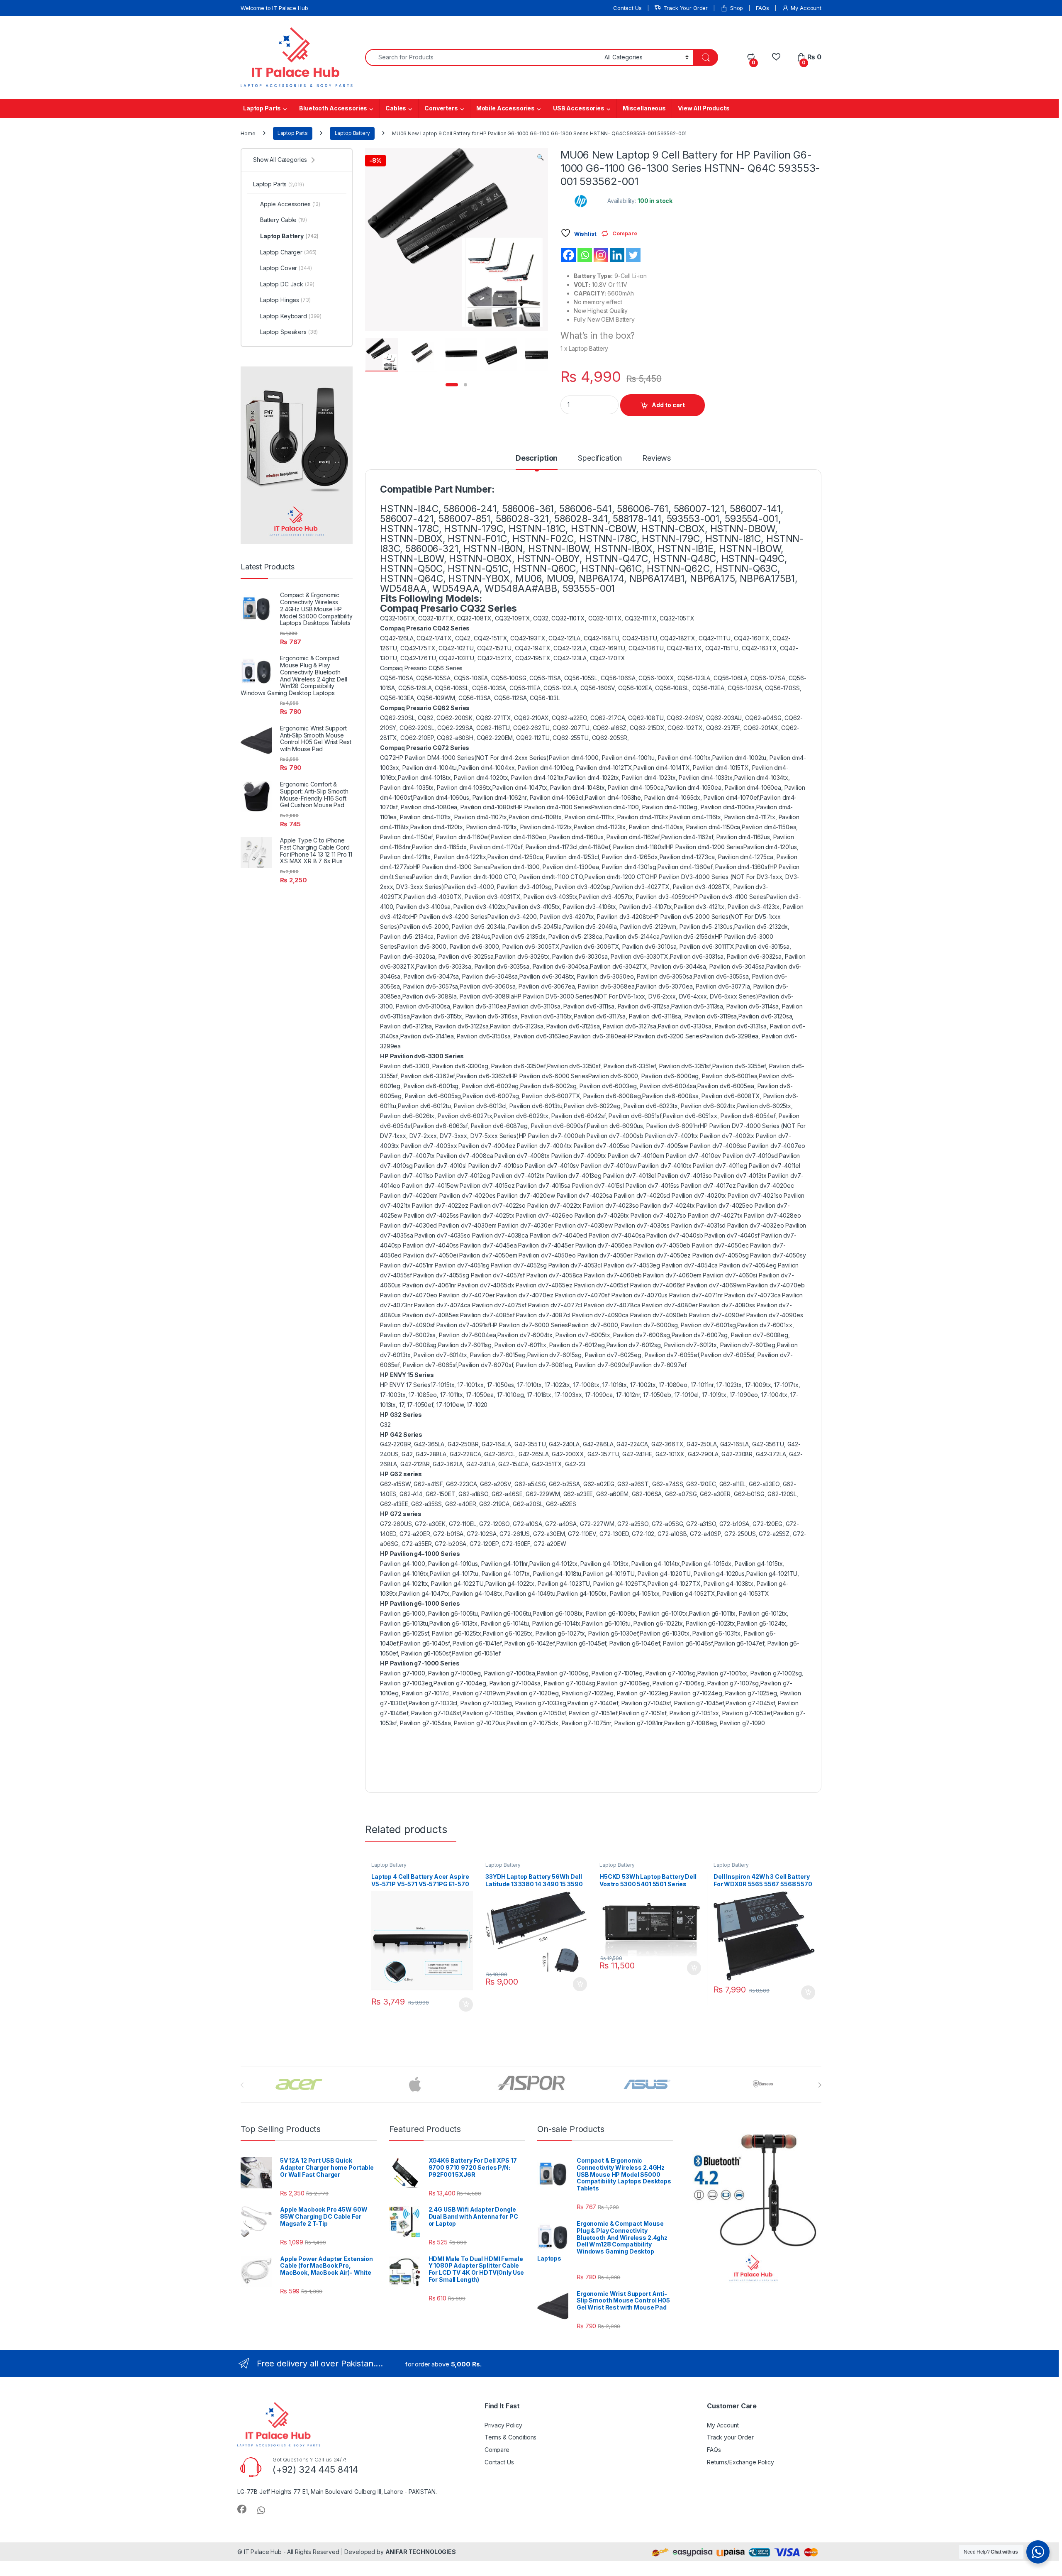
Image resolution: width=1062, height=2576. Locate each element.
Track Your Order (686, 8)
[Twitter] (633, 255)
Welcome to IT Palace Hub (274, 8)
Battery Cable (284, 220)
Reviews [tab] (656, 458)
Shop (737, 8)
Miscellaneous (644, 108)
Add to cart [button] (466, 2005)
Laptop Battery (352, 133)
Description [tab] (537, 458)
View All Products (704, 108)
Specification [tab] (600, 458)
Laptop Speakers (289, 332)
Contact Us (627, 8)
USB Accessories (579, 108)
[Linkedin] (617, 255)
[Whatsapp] (585, 255)
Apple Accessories (290, 204)
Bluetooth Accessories (333, 108)
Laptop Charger (288, 252)
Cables (396, 108)
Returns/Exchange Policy (740, 2462)
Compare (497, 2450)
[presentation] (820, 2085)
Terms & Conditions (510, 2437)
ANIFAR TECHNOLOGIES (421, 2552)
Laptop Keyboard (291, 316)
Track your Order (730, 2437)
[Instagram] (601, 255)
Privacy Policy (503, 2425)
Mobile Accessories (505, 108)
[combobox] (482, 57)
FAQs (762, 8)
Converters (441, 108)
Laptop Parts (262, 108)
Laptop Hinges (285, 300)
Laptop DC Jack (287, 284)
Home (248, 133)
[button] (540, 157)
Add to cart (668, 405)
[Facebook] (569, 255)
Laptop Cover (286, 268)
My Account (806, 8)
